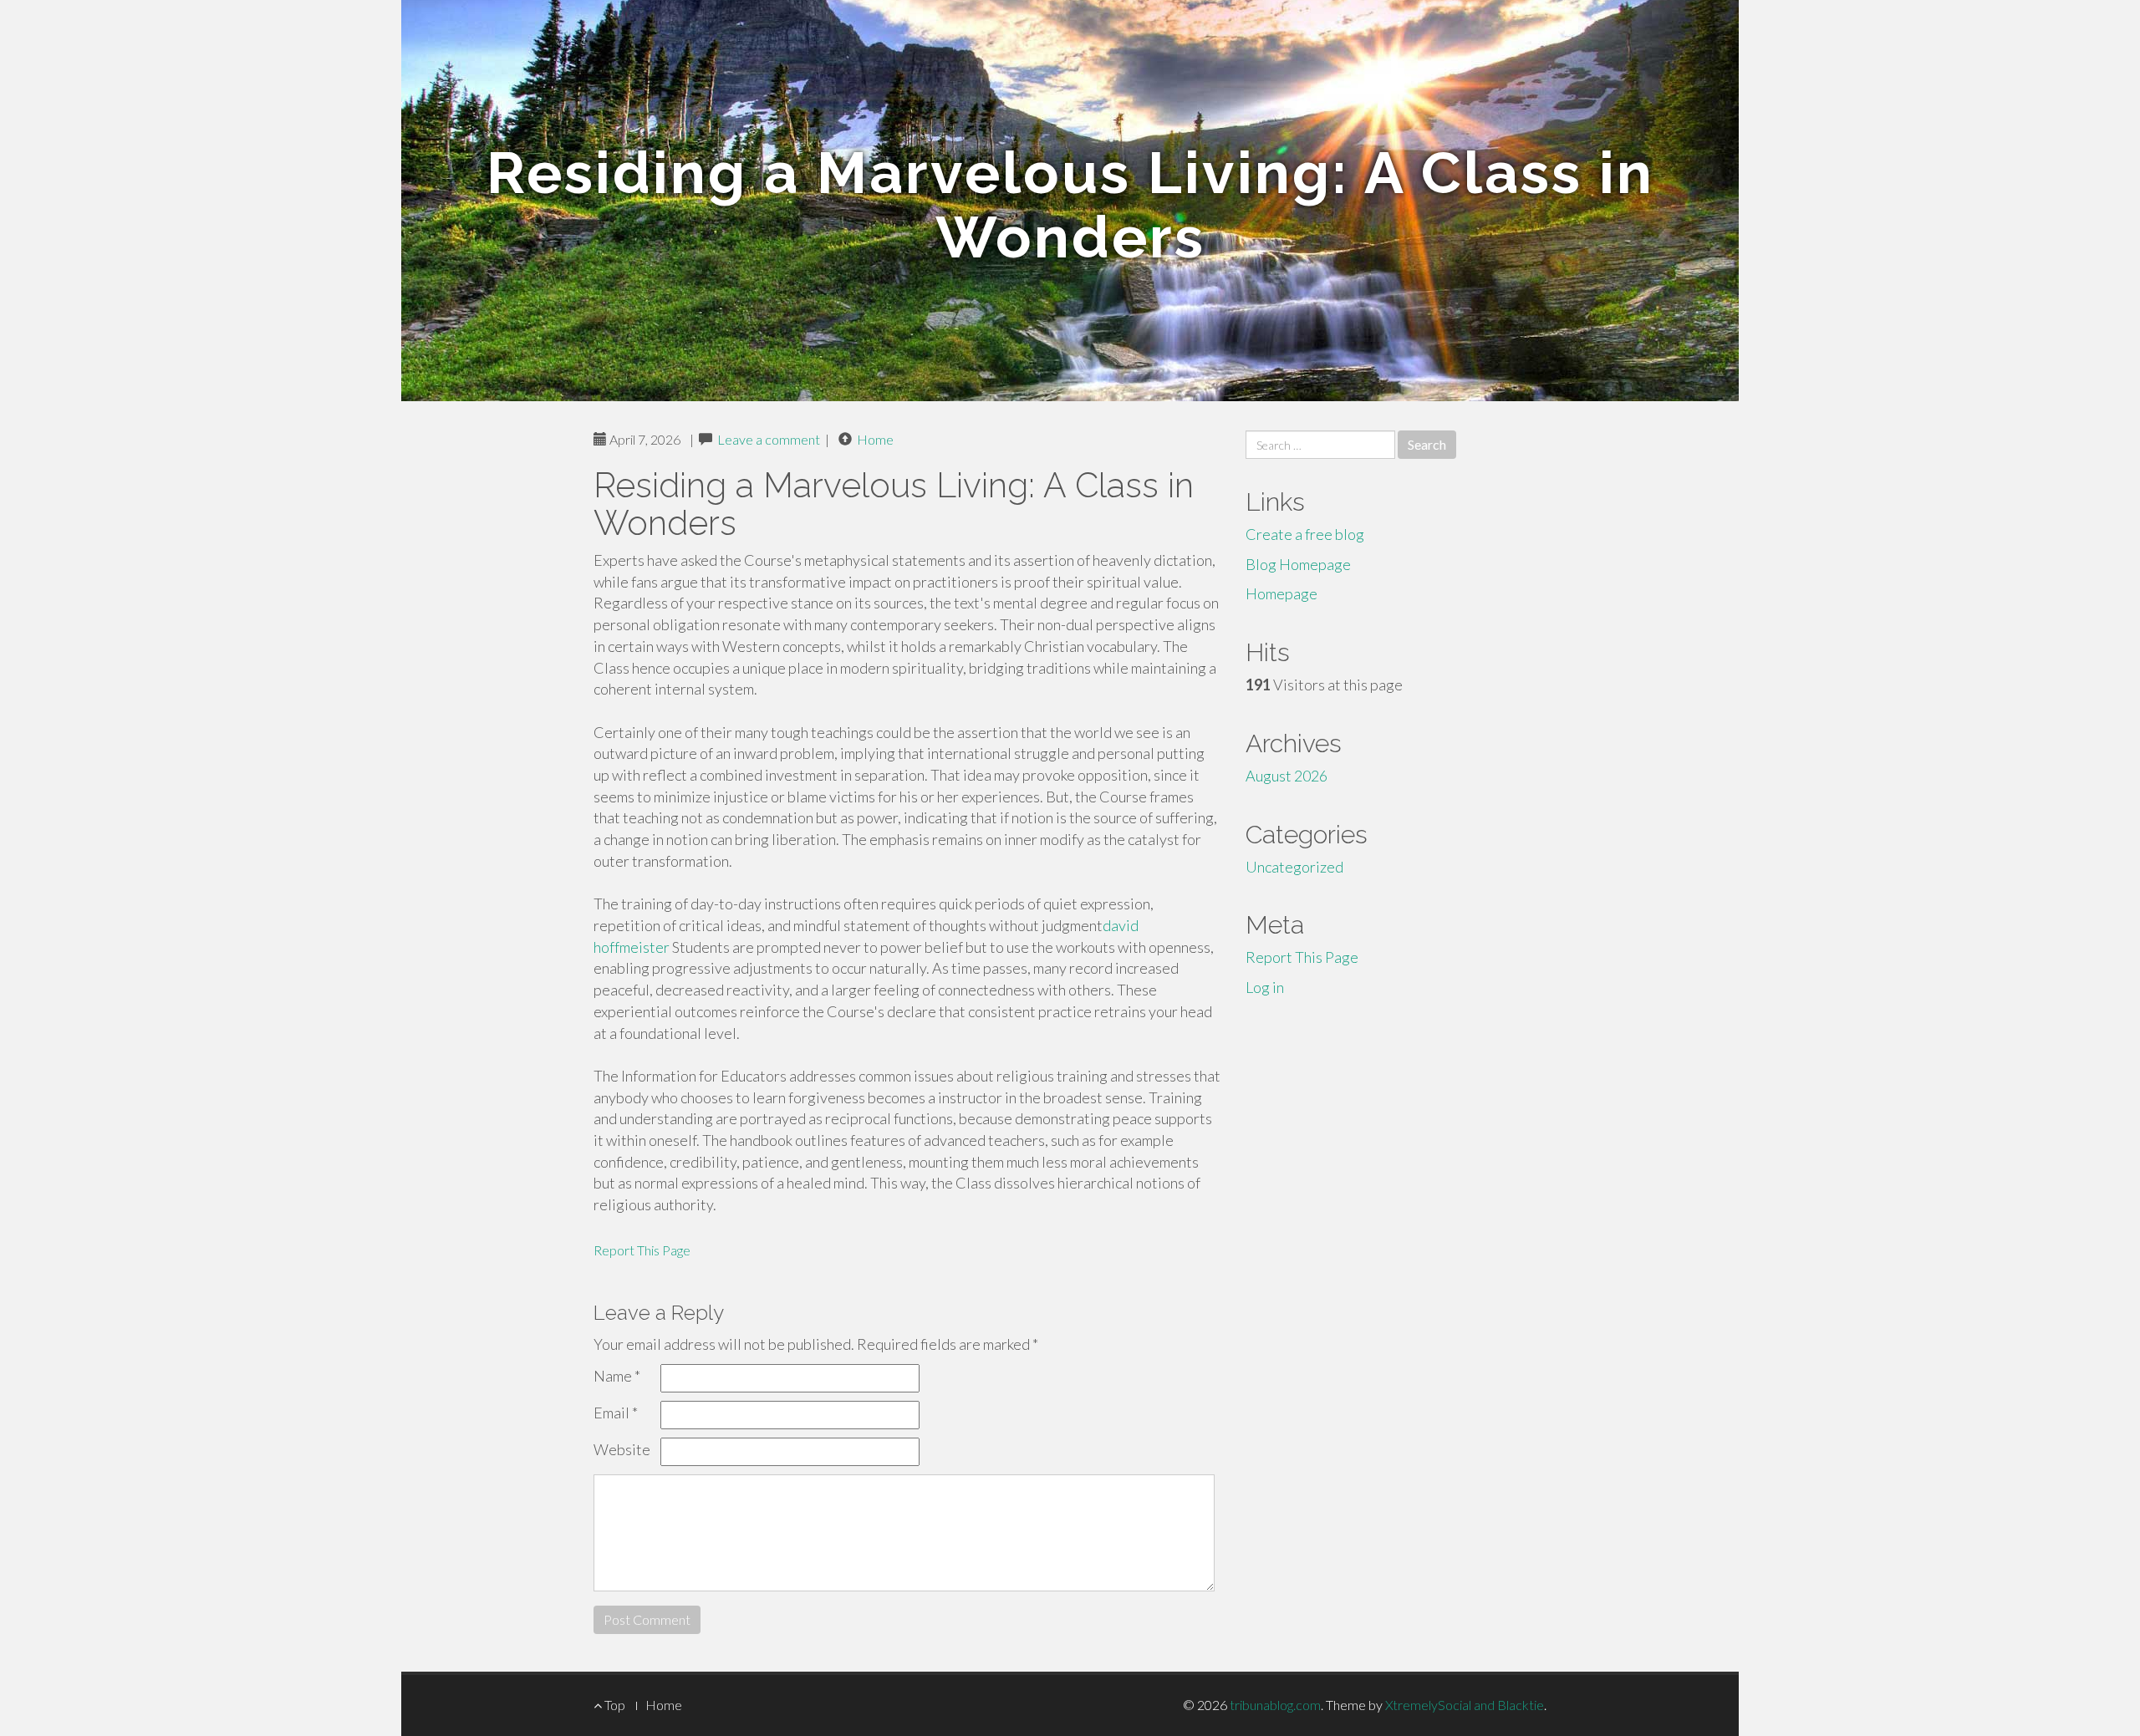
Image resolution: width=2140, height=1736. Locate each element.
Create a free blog (1305, 534)
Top (614, 1705)
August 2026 (1287, 776)
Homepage (1281, 593)
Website (622, 1449)
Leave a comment (769, 439)
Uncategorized (1294, 867)
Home (875, 439)
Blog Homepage (1298, 564)
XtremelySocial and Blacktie (1465, 1705)
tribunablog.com (1275, 1705)
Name (617, 1376)
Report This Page (642, 1250)
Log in (1265, 987)
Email (616, 1413)
